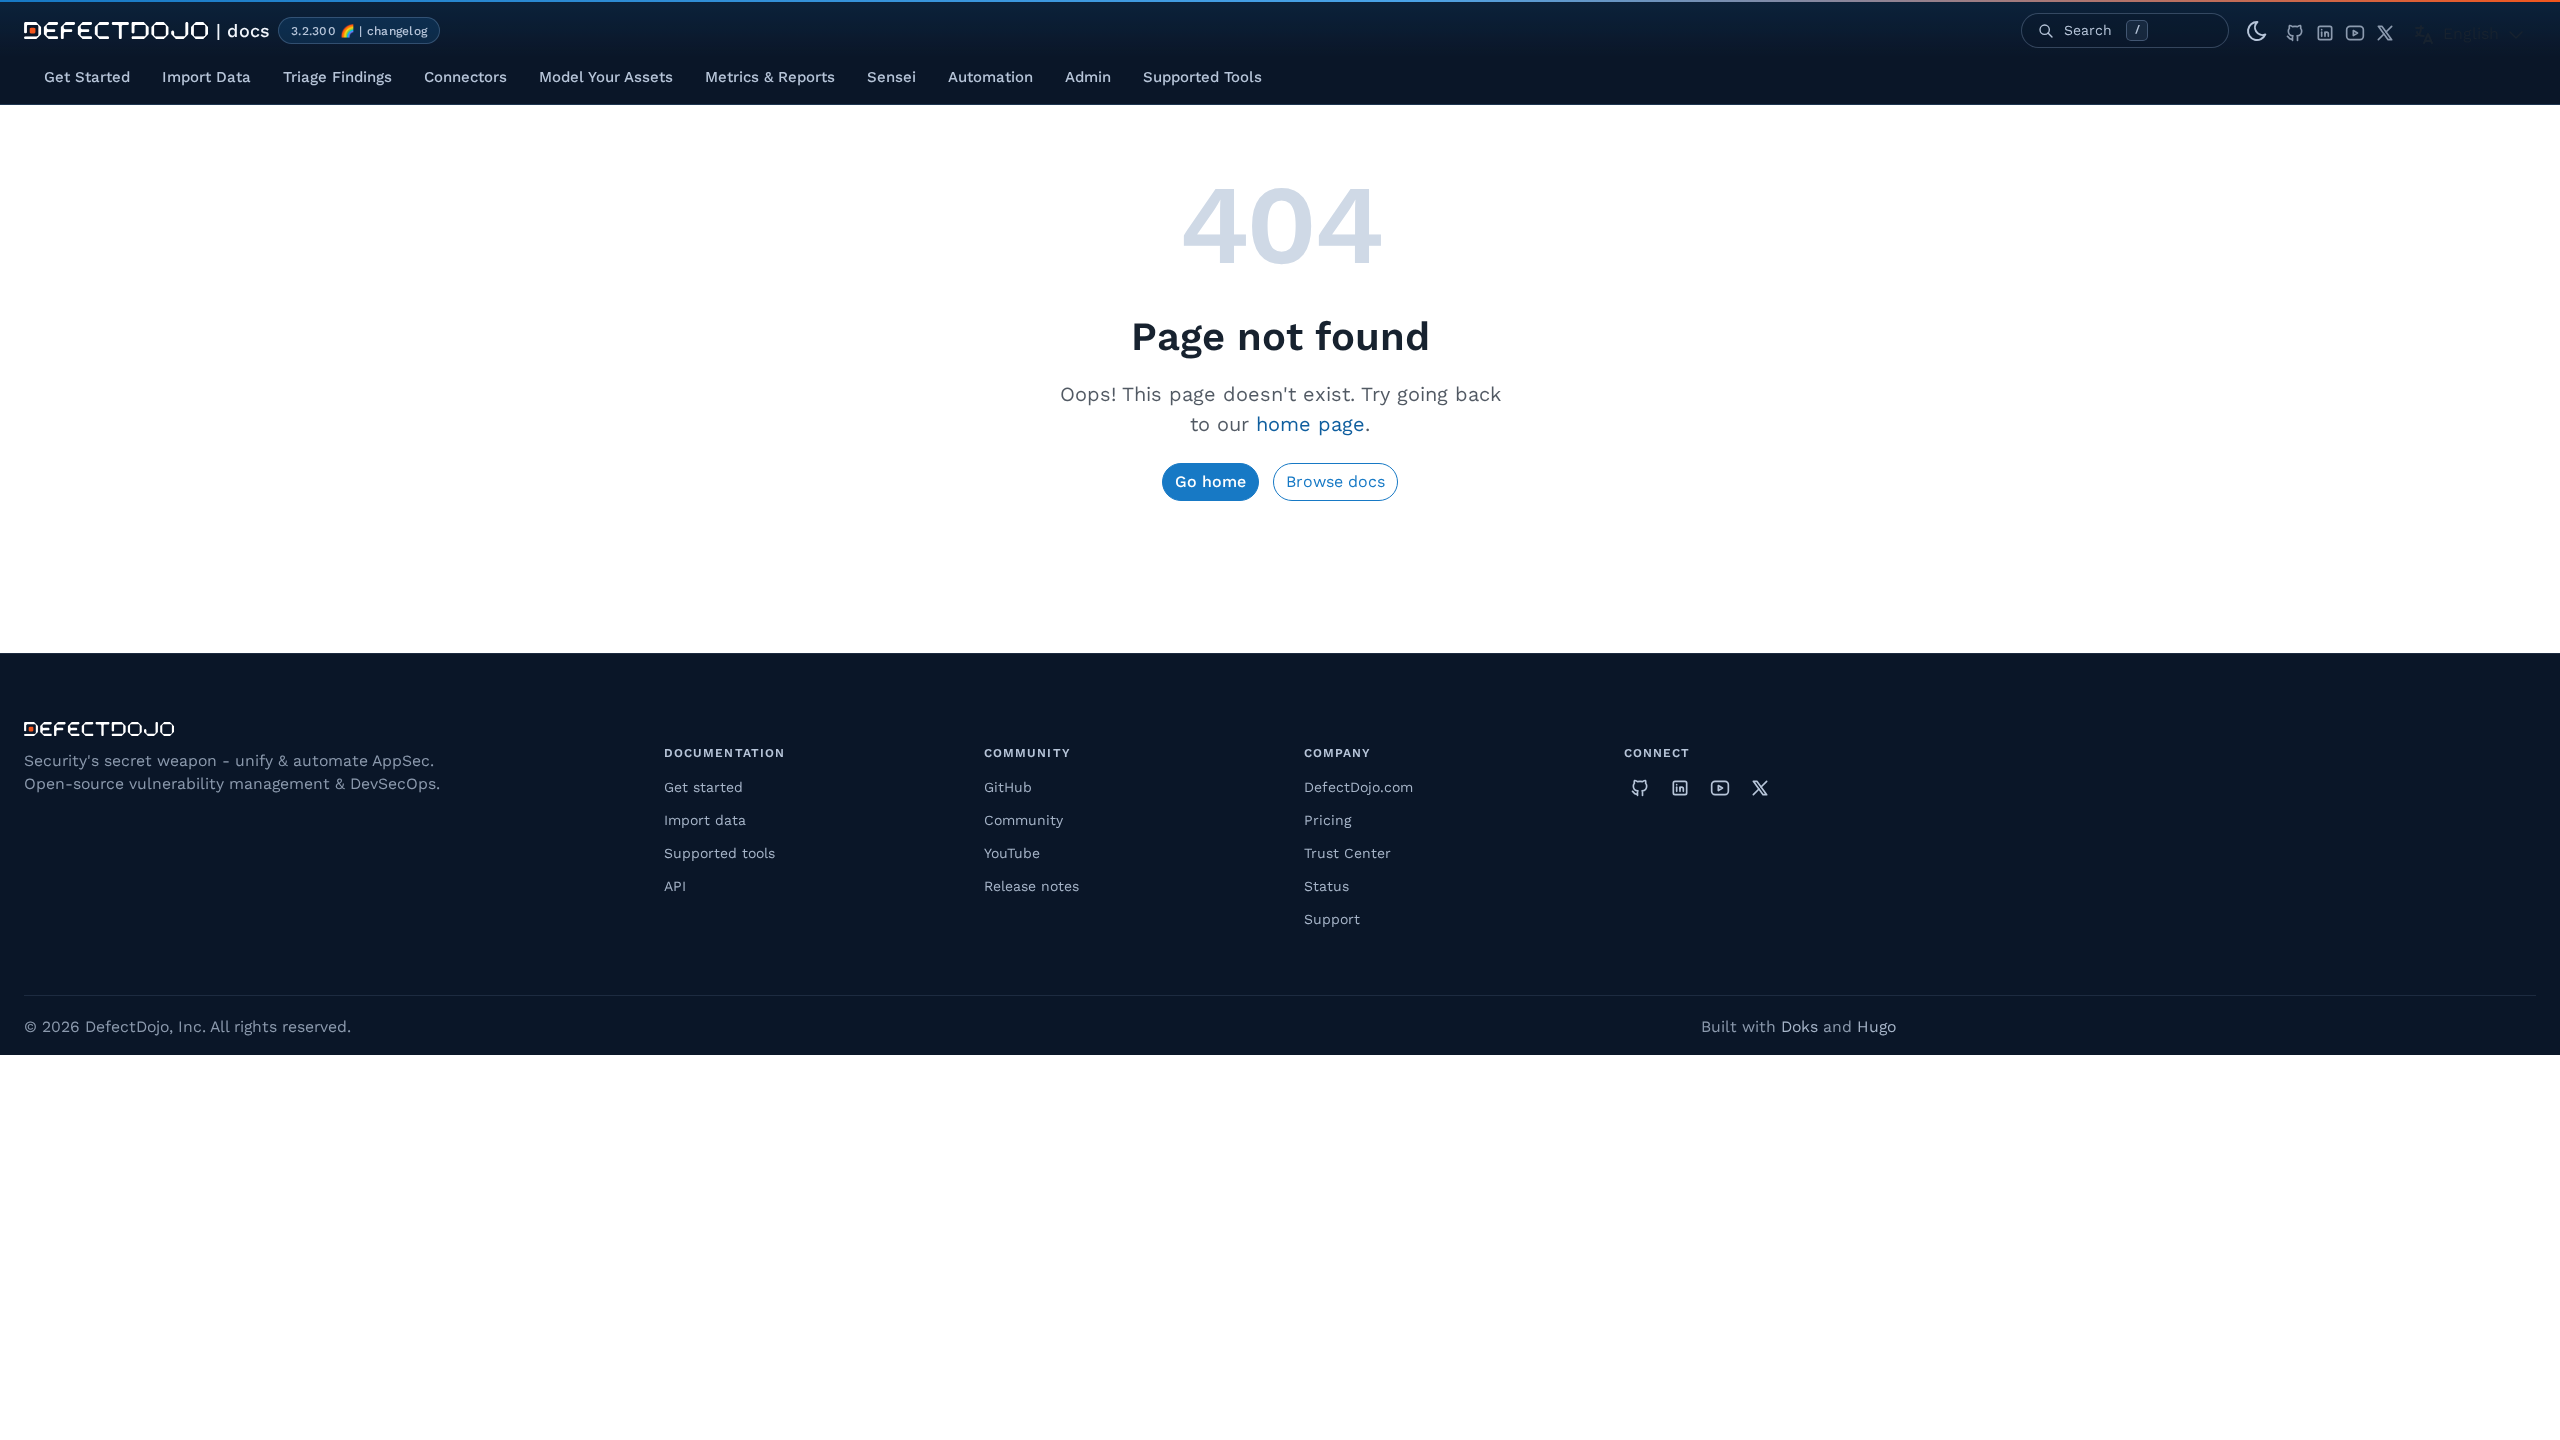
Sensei (891, 77)
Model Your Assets (606, 77)
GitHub (1008, 787)
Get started (703, 787)
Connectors (465, 77)
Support (1332, 919)
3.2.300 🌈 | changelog (359, 31)
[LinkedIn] (2325, 30)
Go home (1210, 481)
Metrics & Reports (770, 77)
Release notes (1031, 886)
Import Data (206, 77)
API (675, 886)
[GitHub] (2295, 30)
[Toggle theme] (2257, 31)
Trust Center (1347, 853)
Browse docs (1335, 481)
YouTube (1012, 853)
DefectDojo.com (1358, 787)
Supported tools (719, 853)
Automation (990, 77)
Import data (705, 820)
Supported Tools (1202, 77)
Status (1326, 886)
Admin (1088, 77)
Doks (1799, 1026)
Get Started (87, 77)
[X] (2385, 30)
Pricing (1327, 820)
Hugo (1876, 1026)
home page (1310, 424)
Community (1023, 820)
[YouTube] (2355, 30)
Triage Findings (337, 77)
